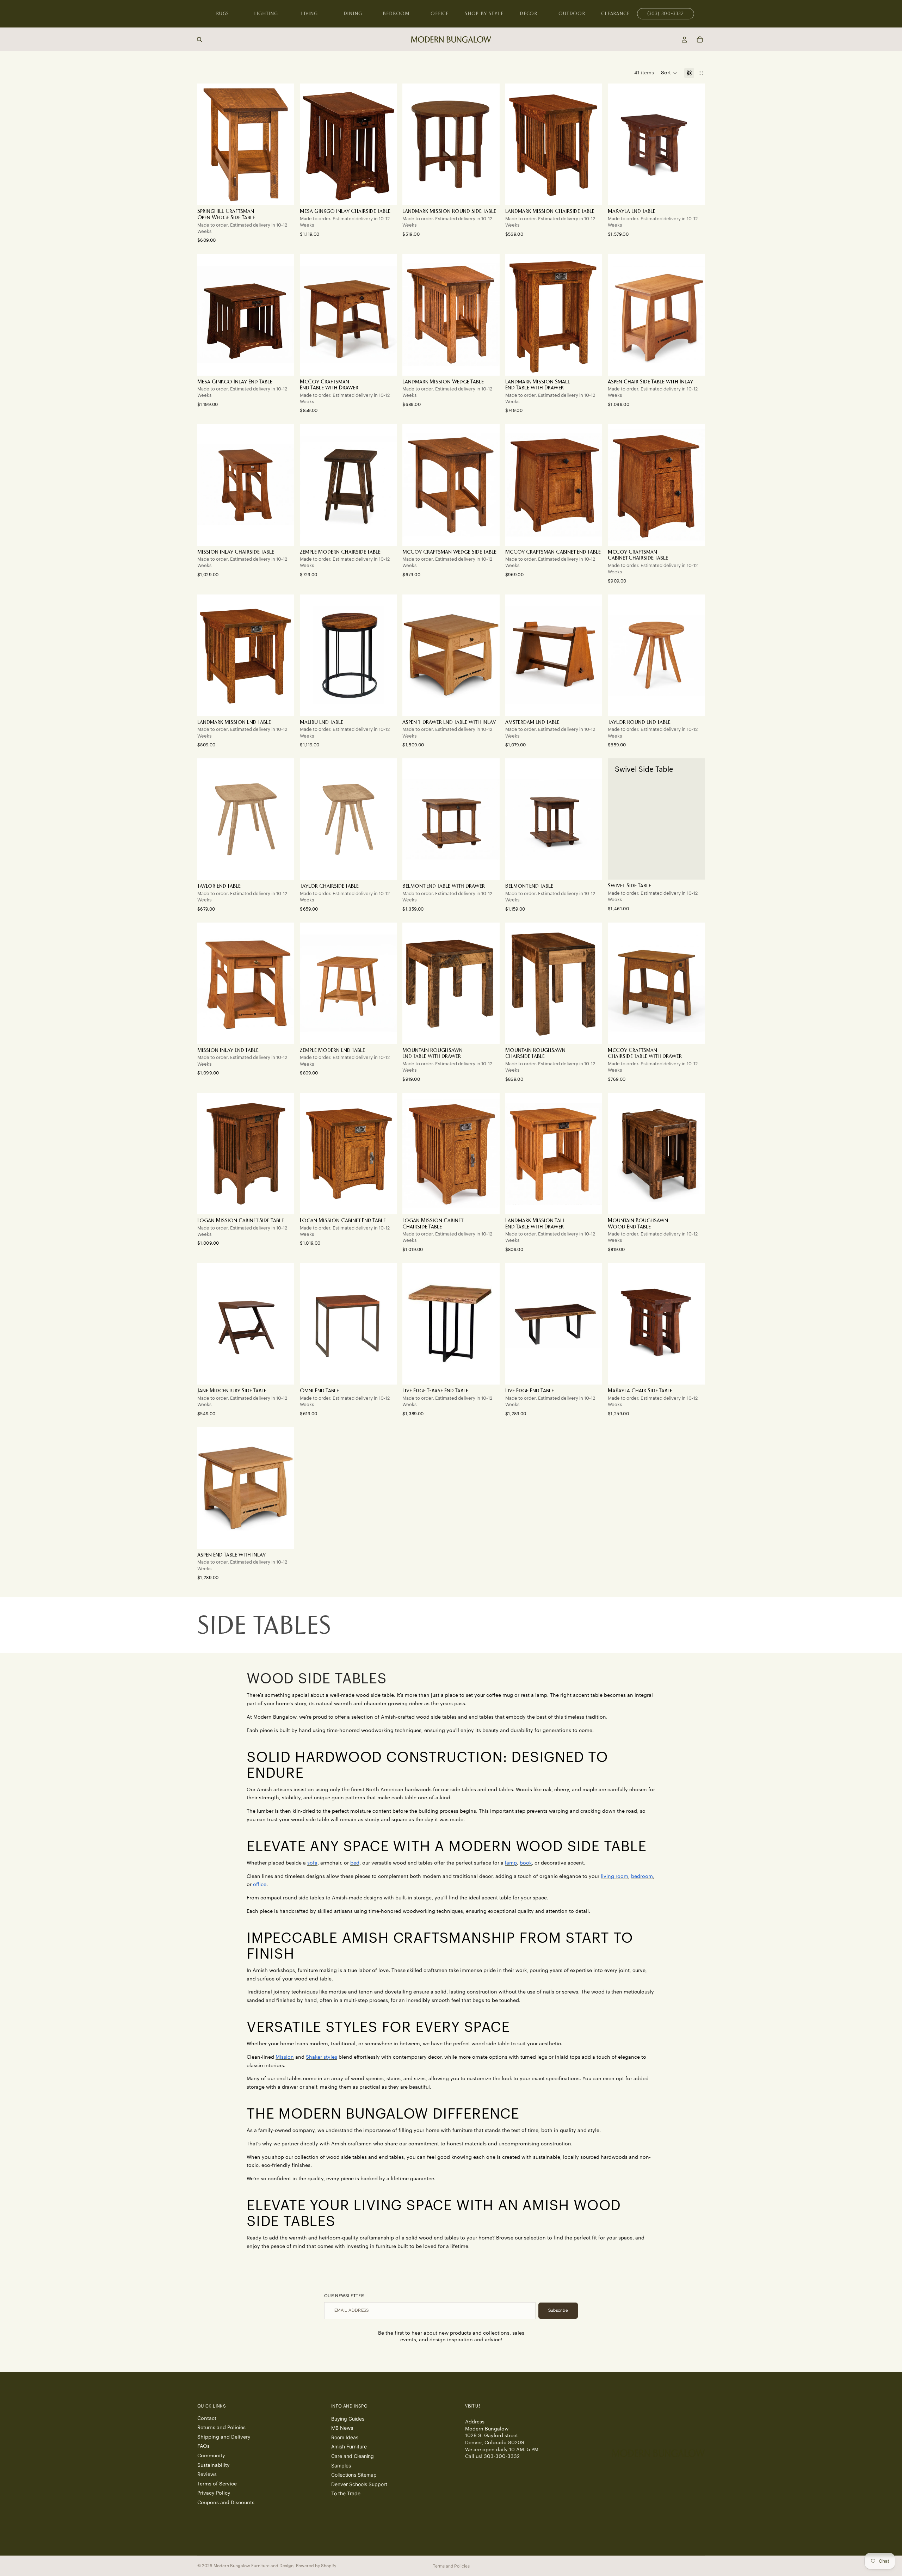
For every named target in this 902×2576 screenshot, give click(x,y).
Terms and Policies (451, 2566)
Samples (341, 2465)
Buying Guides (348, 2418)
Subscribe (558, 2310)
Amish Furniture (349, 2446)
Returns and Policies (221, 2428)
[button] (669, 73)
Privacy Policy (214, 2493)
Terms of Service (217, 2484)
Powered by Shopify (316, 2566)
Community (211, 2456)
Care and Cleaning (353, 2456)
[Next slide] (489, 144)
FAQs (203, 2446)
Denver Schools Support (359, 2484)
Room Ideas (345, 2437)
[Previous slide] (413, 144)
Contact (207, 2418)
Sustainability (214, 2465)
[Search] (199, 39)
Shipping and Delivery (224, 2437)
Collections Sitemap (354, 2475)
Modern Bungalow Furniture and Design (254, 2566)
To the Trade (346, 2493)
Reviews (207, 2475)
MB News (342, 2428)
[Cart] (700, 39)
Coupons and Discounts (226, 2503)
